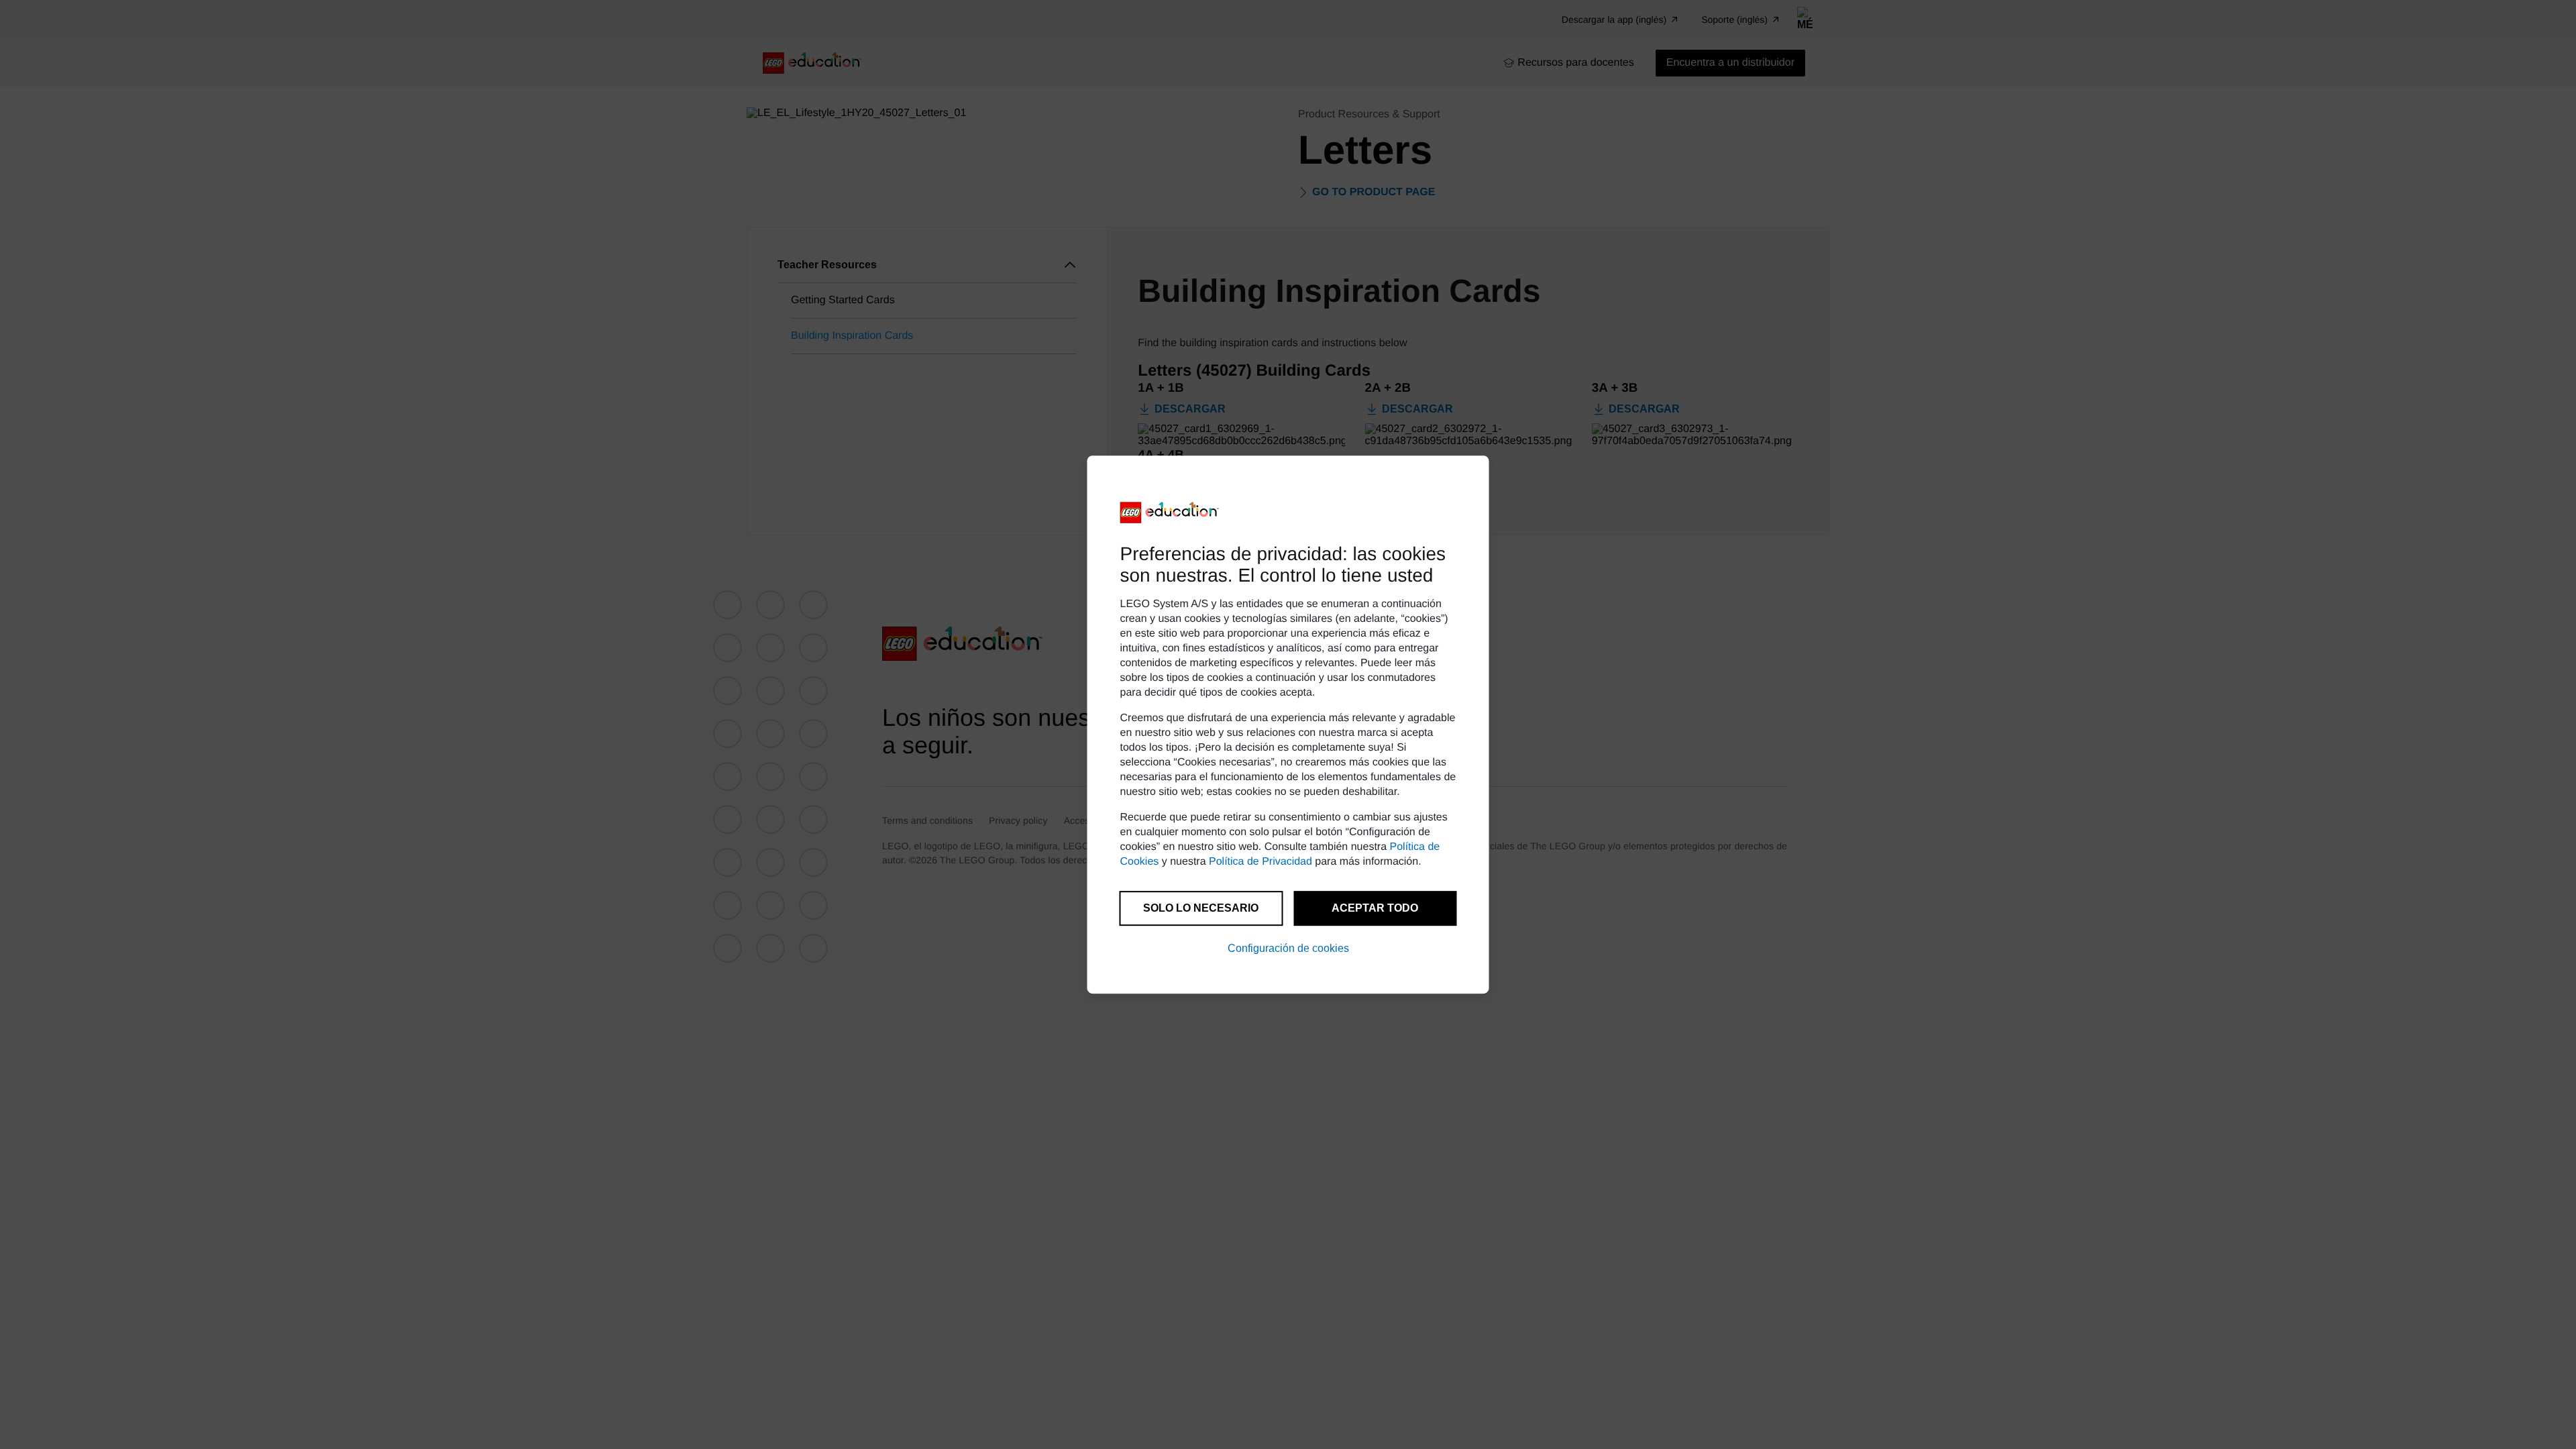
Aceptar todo (1375, 908)
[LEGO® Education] (1170, 513)
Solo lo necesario (1201, 908)
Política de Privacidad (1260, 862)
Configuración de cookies (1288, 948)
